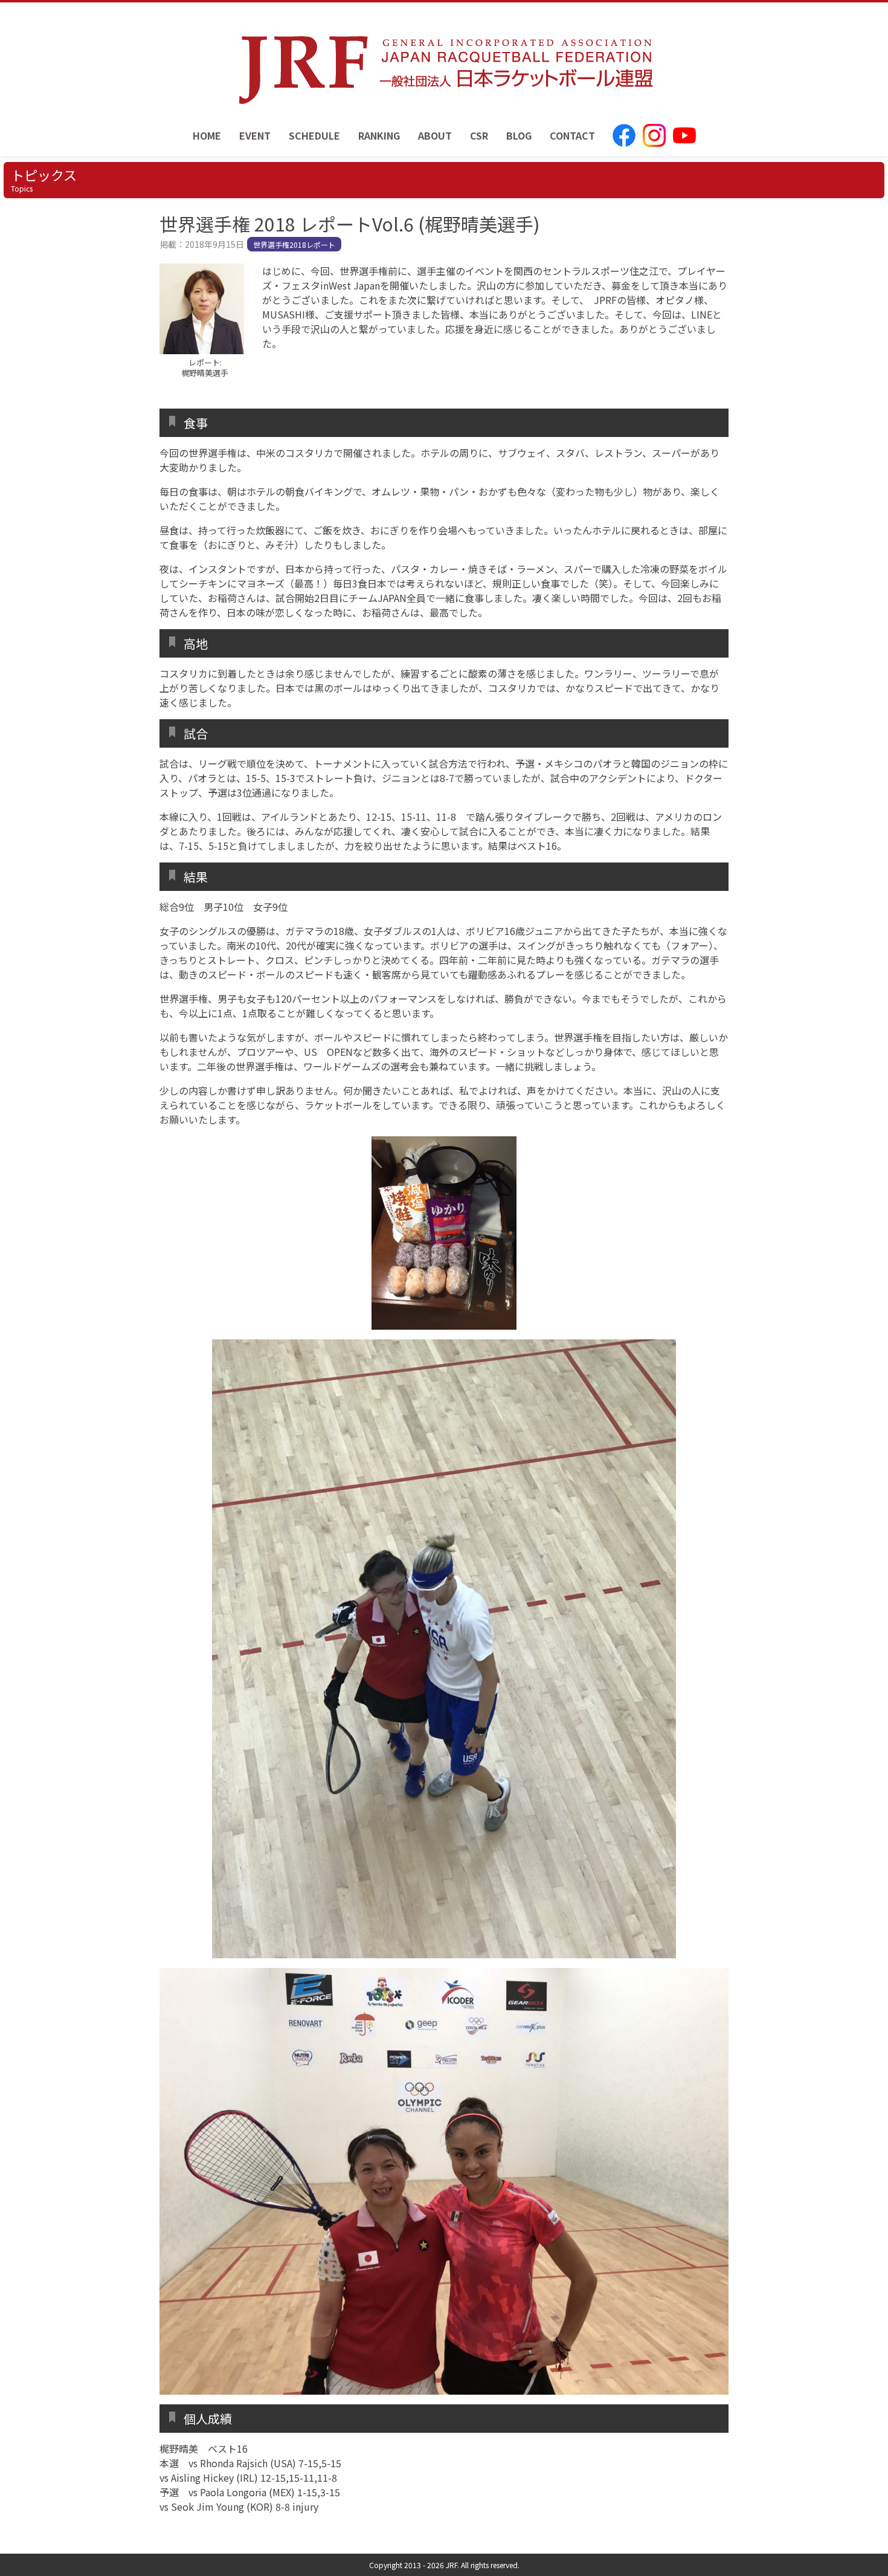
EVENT (255, 135)
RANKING (379, 135)
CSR (479, 135)
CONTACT (572, 135)
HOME (207, 135)
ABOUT (435, 135)
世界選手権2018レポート (294, 244)
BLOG (519, 135)
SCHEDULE (314, 135)
